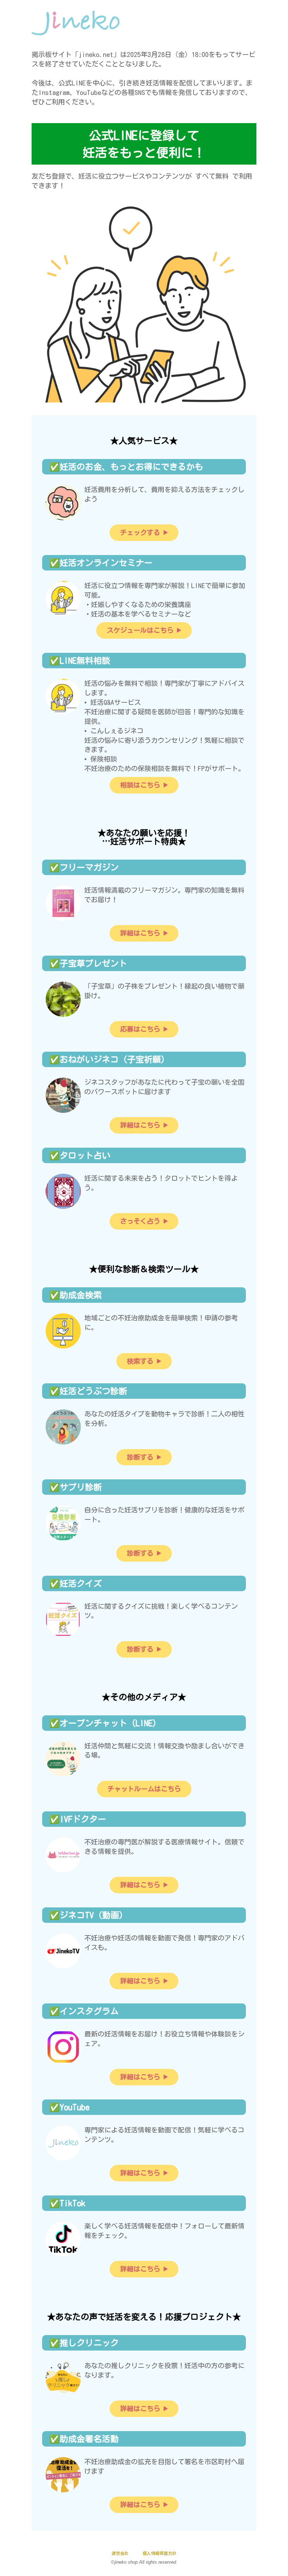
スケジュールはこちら (140, 630)
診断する (140, 1457)
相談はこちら (140, 785)
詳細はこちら (140, 933)
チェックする (140, 532)
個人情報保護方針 (159, 2553)
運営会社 (120, 2553)
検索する (140, 1361)
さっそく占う (140, 1221)
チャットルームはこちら (144, 1789)
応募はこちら (140, 1029)
